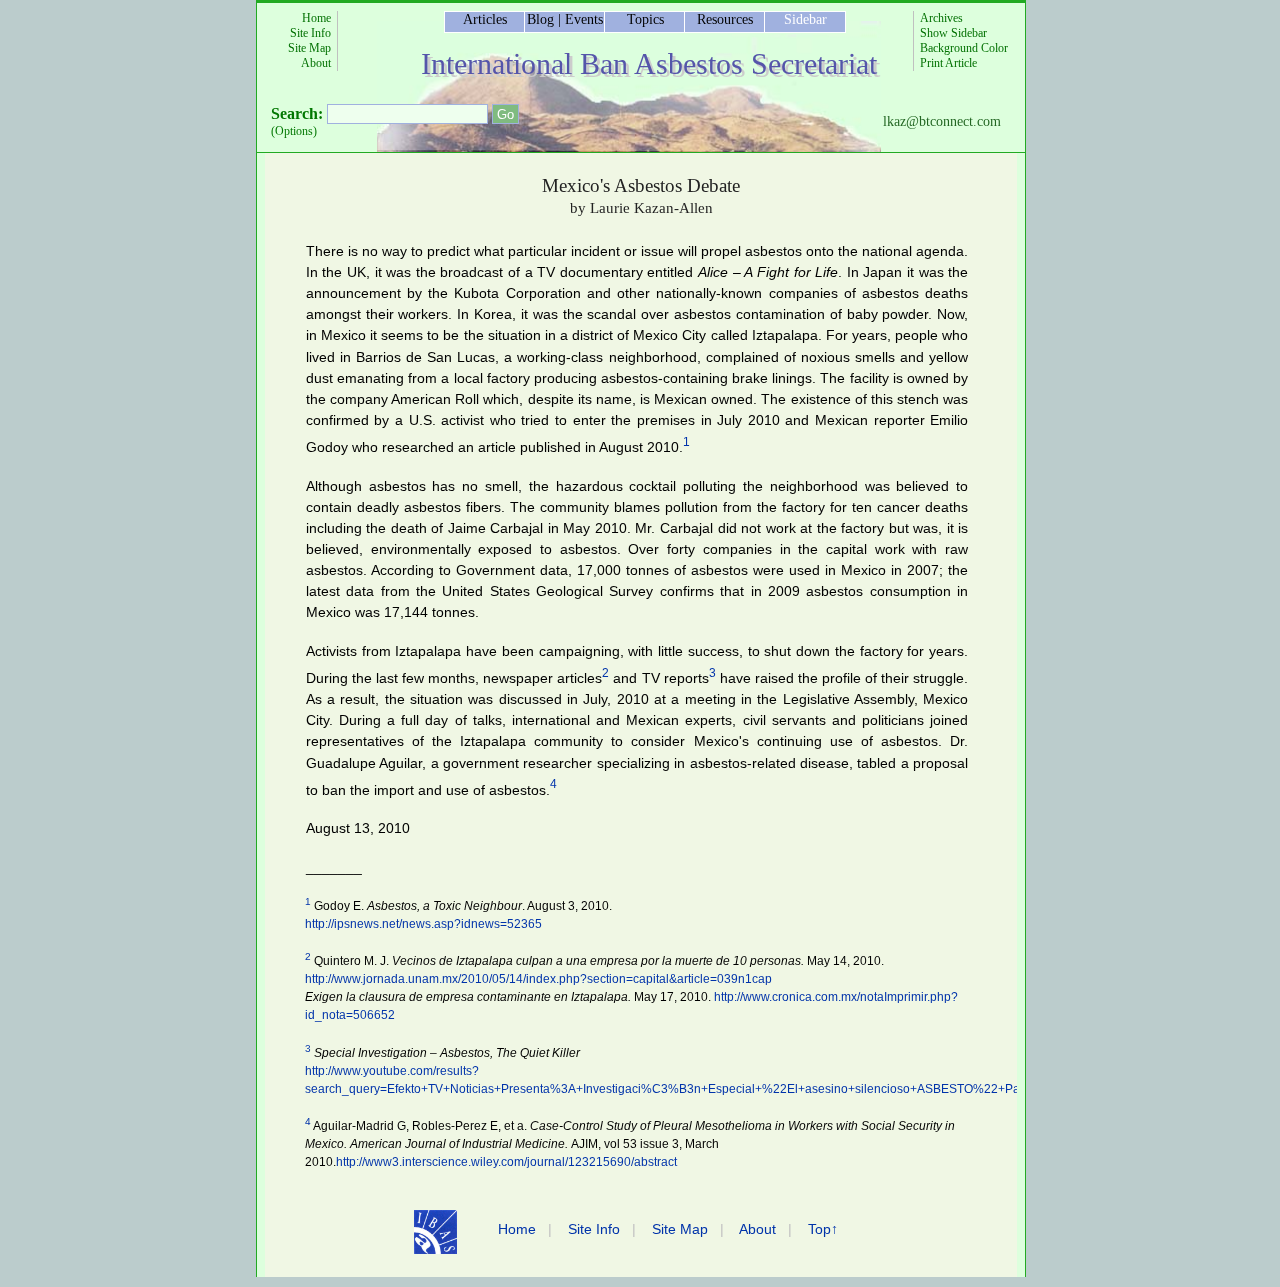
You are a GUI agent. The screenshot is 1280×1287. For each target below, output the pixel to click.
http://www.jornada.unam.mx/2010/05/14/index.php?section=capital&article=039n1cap (538, 979)
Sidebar (805, 19)
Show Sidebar (953, 33)
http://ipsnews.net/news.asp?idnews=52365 (423, 924)
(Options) (294, 131)
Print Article (948, 63)
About (316, 63)
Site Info (310, 33)
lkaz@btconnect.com (942, 121)
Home (316, 18)
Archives (941, 18)
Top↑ (823, 1229)
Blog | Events (565, 19)
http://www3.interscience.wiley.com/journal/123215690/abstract (506, 1162)
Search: (297, 113)
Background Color (964, 48)
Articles (485, 19)
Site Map (309, 48)
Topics (645, 19)
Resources (725, 19)
